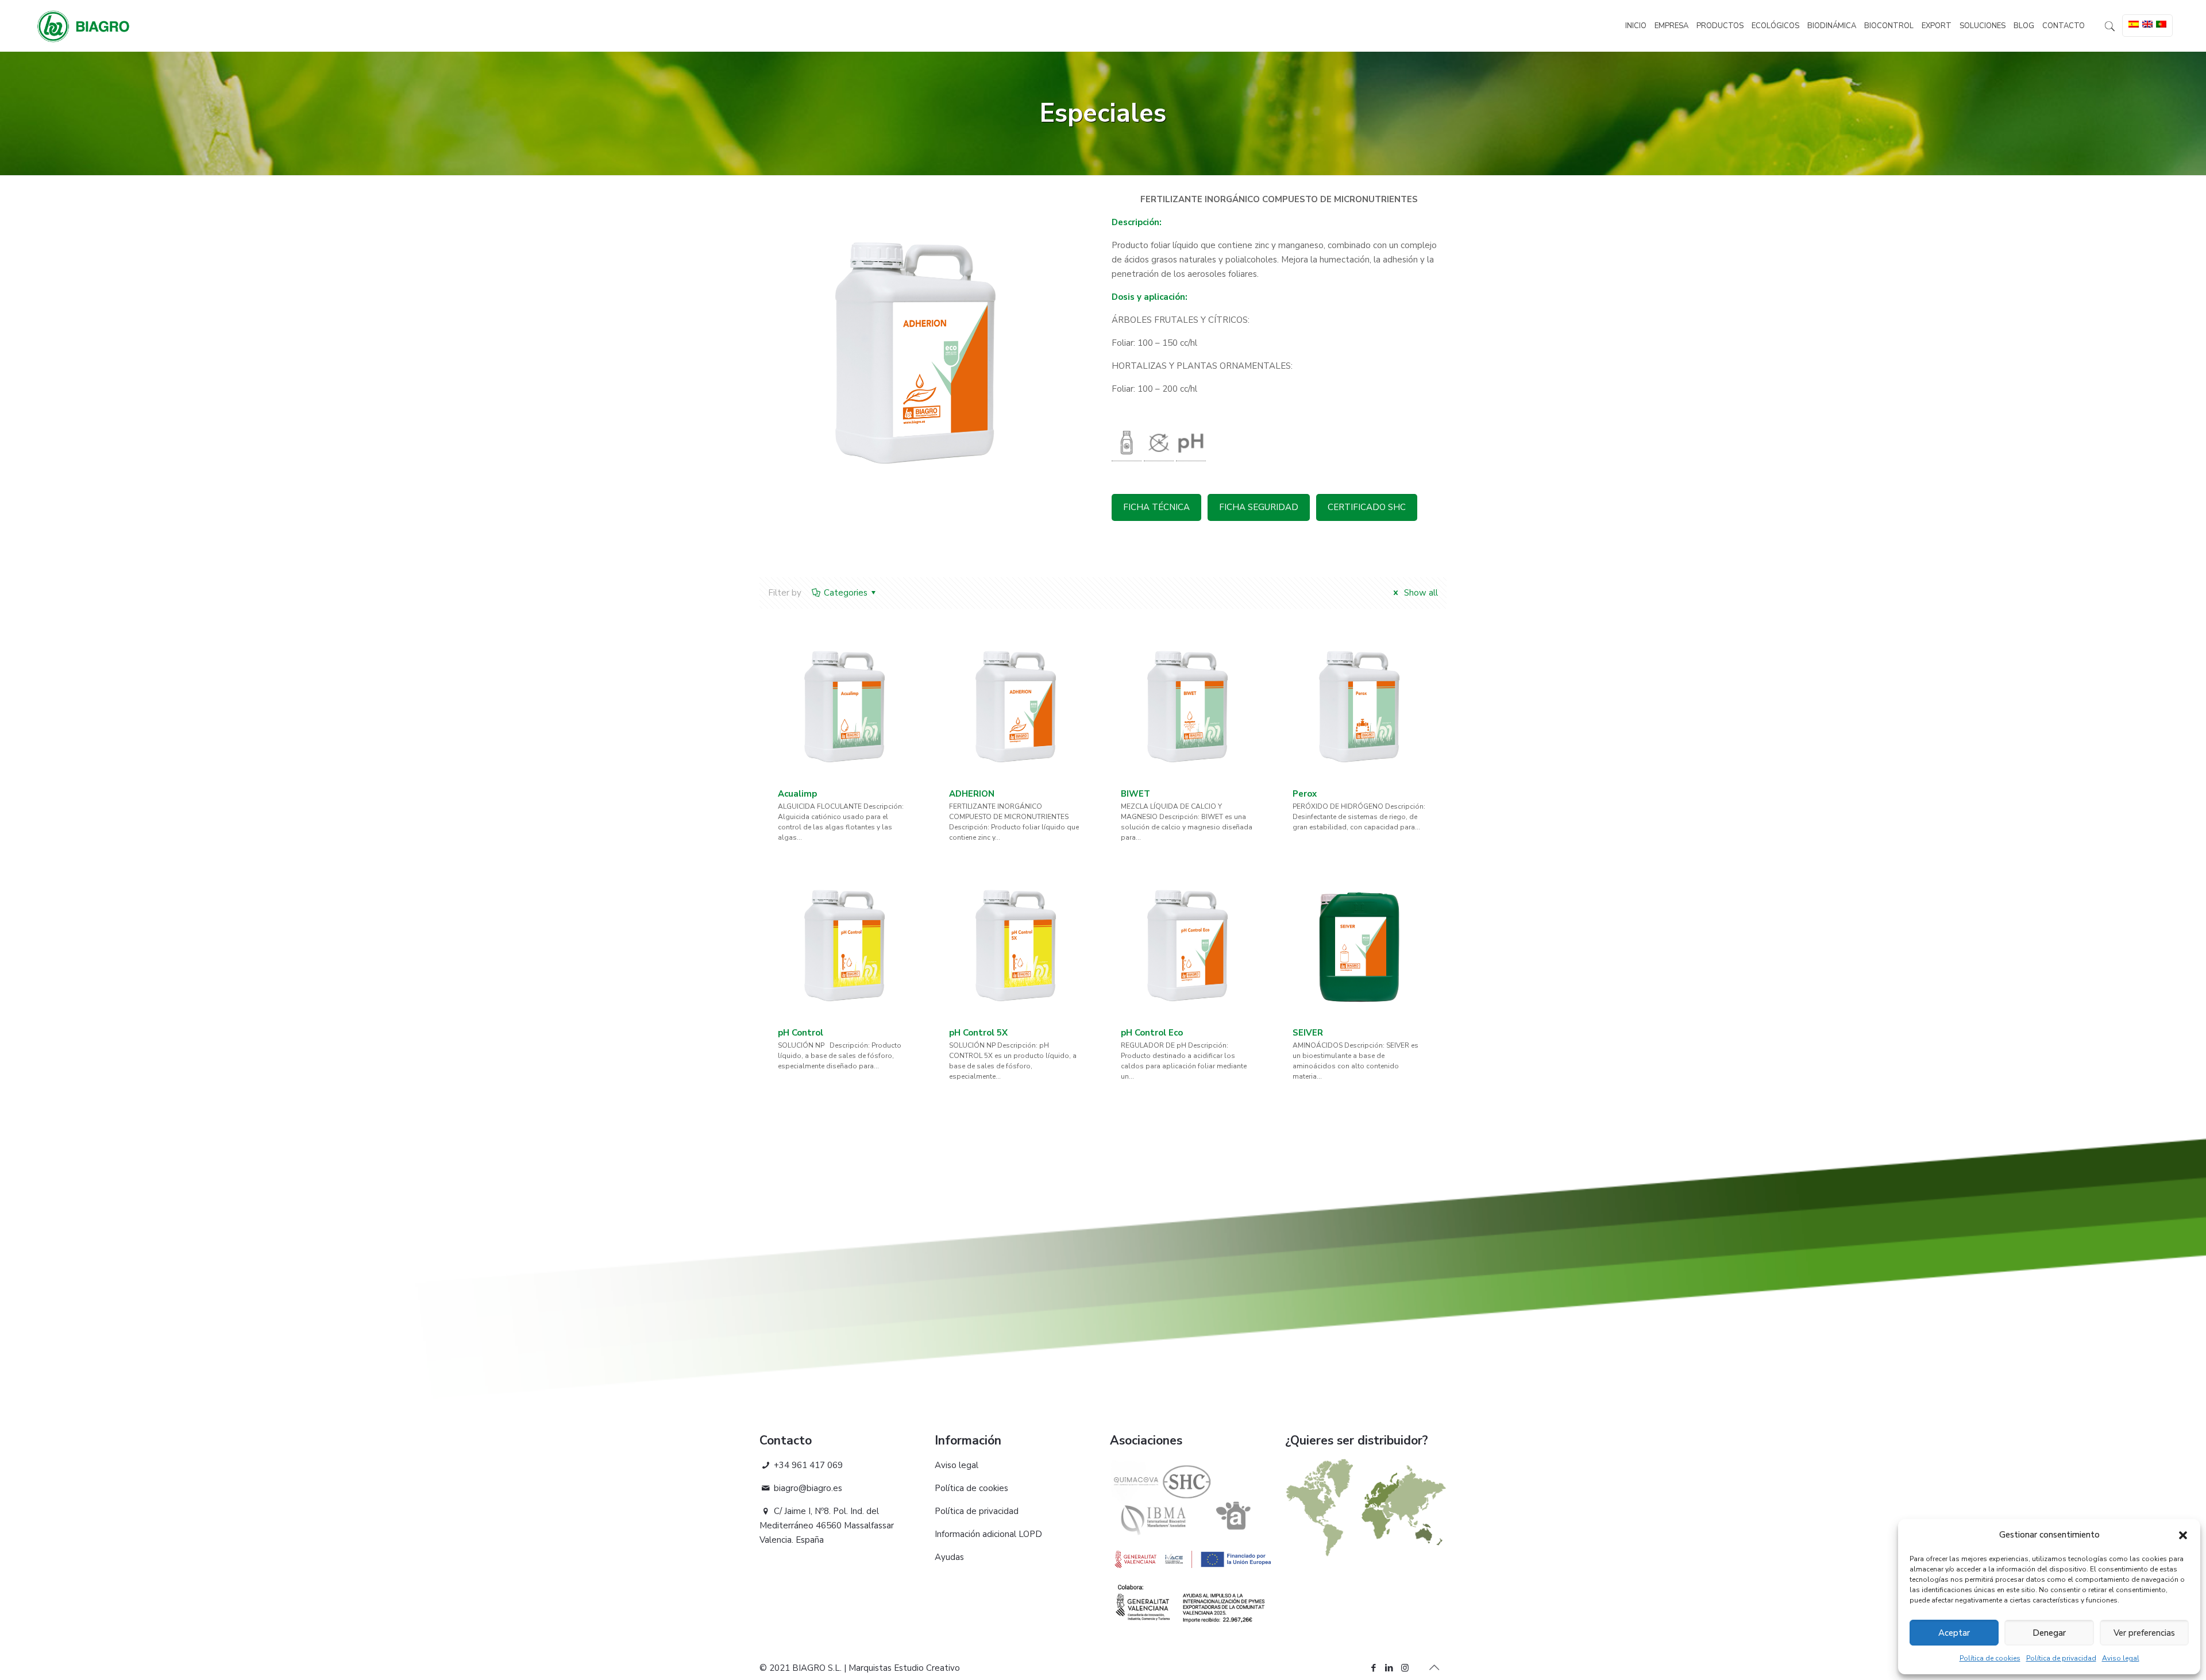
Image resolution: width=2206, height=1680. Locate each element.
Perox (1305, 794)
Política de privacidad (2061, 1658)
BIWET (1135, 794)
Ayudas (949, 1557)
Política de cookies (1990, 1658)
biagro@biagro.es (807, 1488)
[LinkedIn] (1389, 1668)
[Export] (1366, 1554)
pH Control (801, 1033)
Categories (846, 593)
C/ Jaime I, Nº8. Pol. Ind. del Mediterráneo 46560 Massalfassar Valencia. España (827, 1525)
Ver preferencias (2144, 1633)
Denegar (2049, 1633)
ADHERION (972, 794)
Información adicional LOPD (988, 1534)
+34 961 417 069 (807, 1465)
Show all (1420, 593)
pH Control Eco (1152, 1033)
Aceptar (1954, 1633)
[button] (2183, 1535)
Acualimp (797, 794)
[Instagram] (1405, 1668)
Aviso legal (2121, 1658)
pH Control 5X (978, 1033)
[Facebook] (1374, 1668)
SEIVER (1308, 1033)
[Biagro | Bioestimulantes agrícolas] (83, 26)
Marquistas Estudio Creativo (904, 1668)
